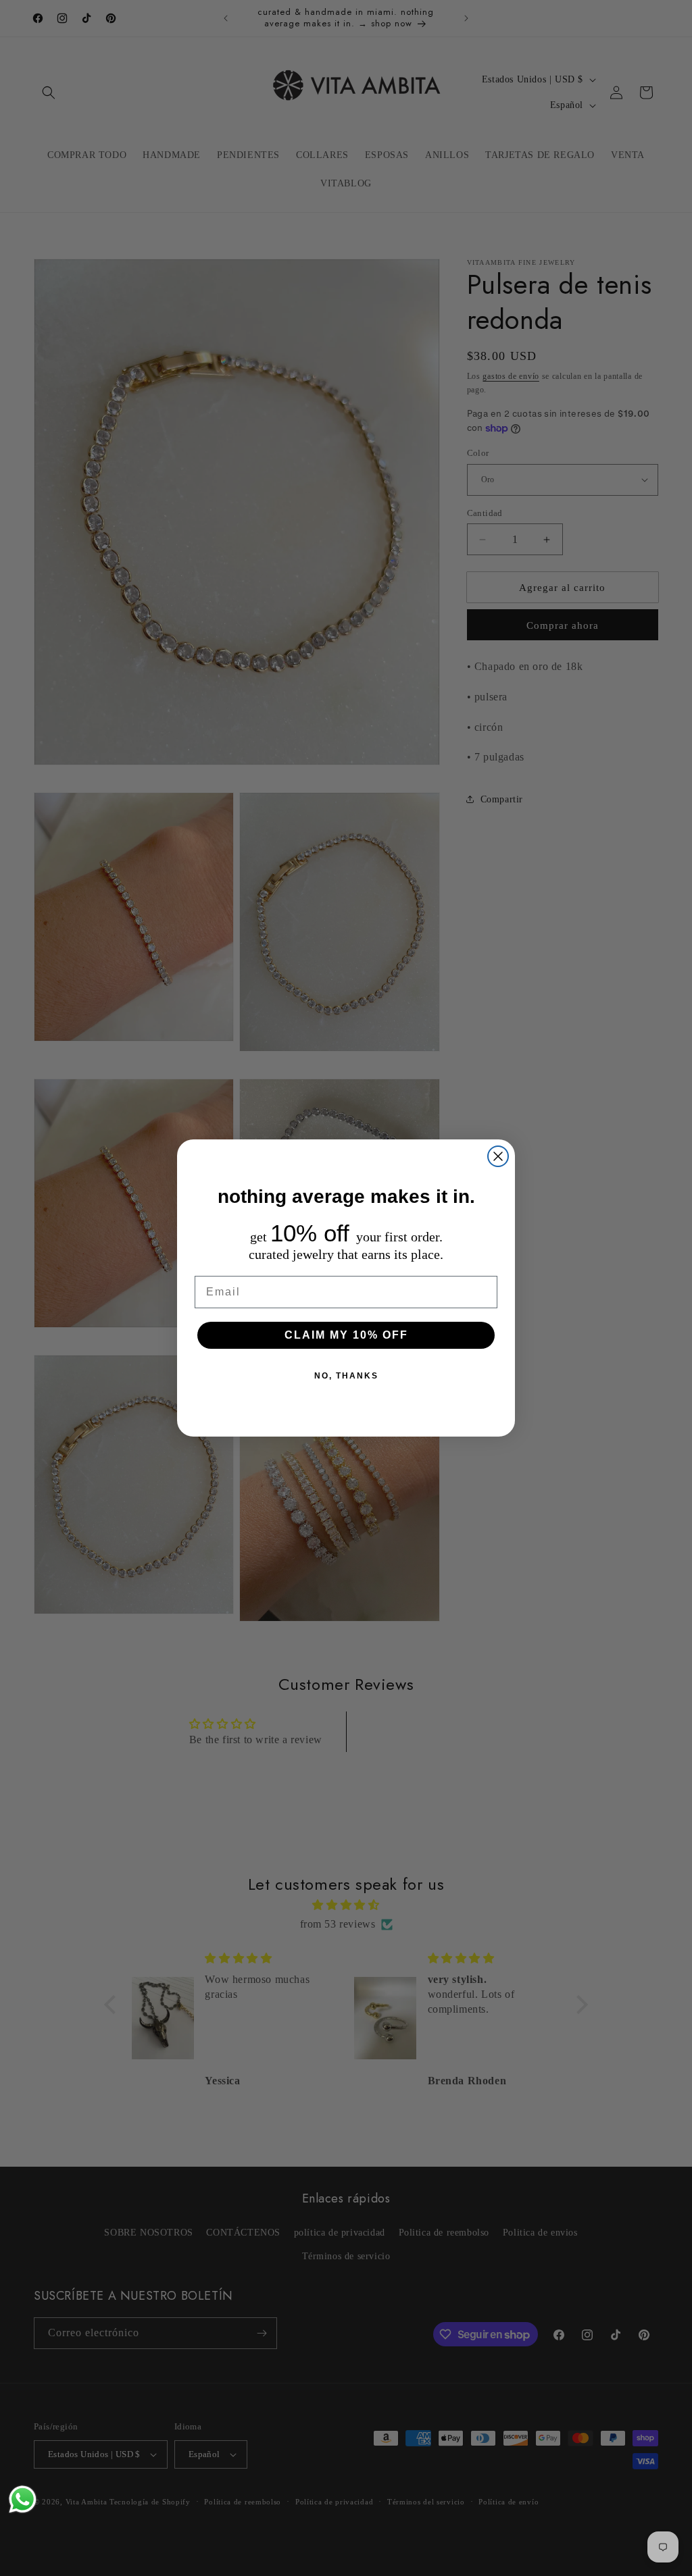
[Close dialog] (498, 1156)
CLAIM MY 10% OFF (346, 1335)
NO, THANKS (346, 1376)
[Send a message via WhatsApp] (23, 2499)
